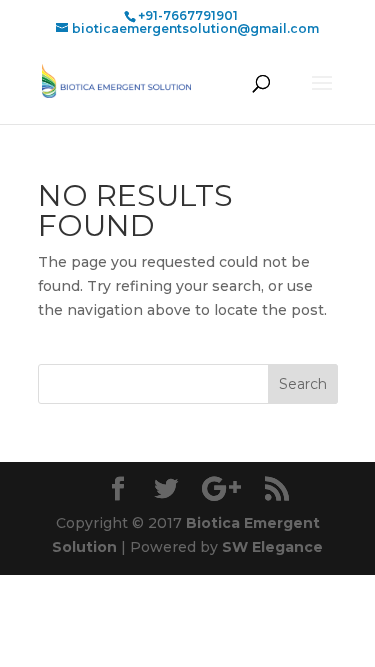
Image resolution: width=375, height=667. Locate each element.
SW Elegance (272, 547)
